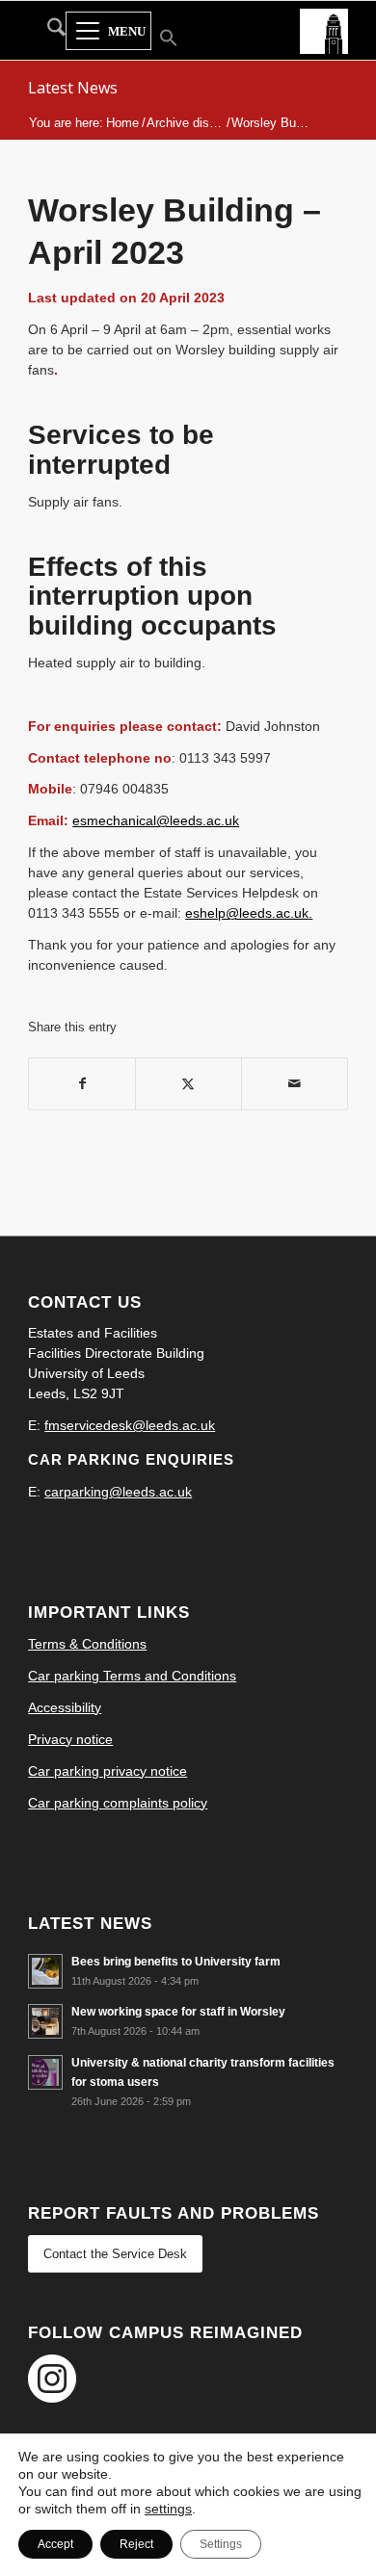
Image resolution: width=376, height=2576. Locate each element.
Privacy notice (70, 1739)
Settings (221, 2544)
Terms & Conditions (87, 1644)
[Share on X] (188, 1084)
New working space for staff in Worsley (178, 2012)
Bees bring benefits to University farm (176, 1962)
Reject (136, 2544)
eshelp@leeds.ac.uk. (249, 913)
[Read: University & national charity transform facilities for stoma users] (45, 2072)
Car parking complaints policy (118, 1803)
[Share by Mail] (295, 1084)
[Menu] (108, 32)
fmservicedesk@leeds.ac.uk (130, 1425)
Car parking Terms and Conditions (132, 1676)
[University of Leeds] (324, 30)
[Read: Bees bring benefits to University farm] (45, 1971)
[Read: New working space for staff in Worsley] (45, 2021)
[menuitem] (47, 31)
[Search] (47, 31)
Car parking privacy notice (107, 1771)
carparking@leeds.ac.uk (118, 1492)
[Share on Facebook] (82, 1084)
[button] (157, 40)
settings (168, 2509)
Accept (55, 2544)
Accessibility (65, 1707)
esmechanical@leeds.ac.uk (156, 820)
